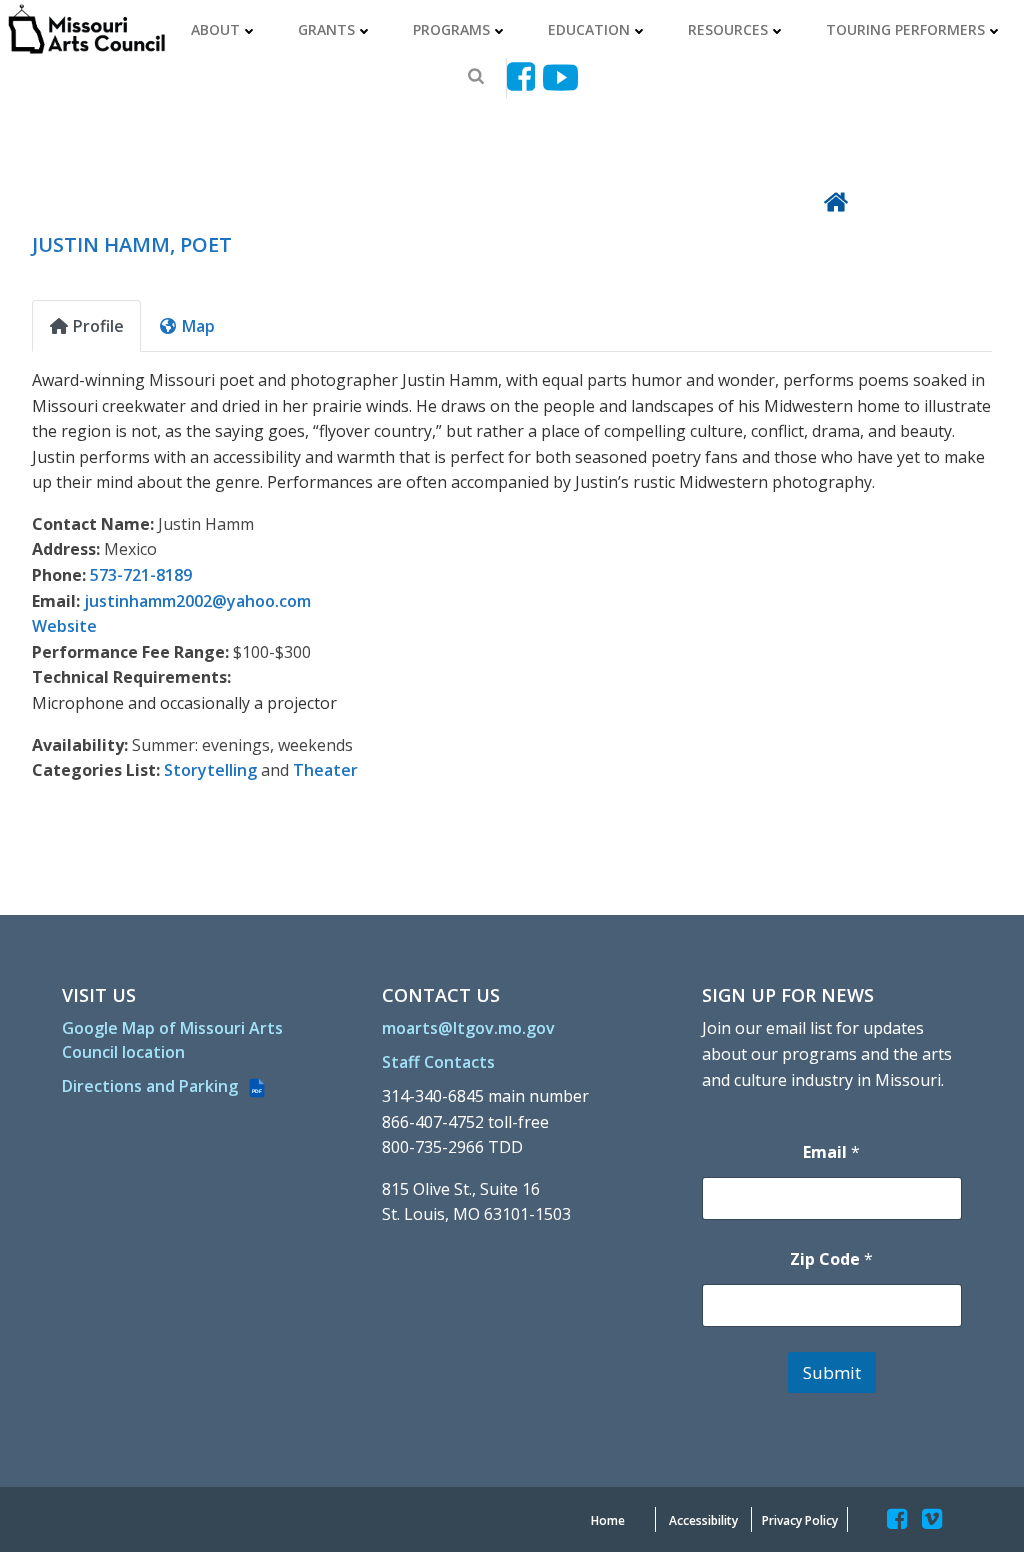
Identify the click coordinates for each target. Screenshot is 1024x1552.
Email (831, 1152)
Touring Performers (905, 29)
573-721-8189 (141, 575)
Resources (728, 29)
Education (589, 29)
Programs (451, 29)
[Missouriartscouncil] (524, 77)
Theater (325, 770)
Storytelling (210, 770)
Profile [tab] (98, 326)
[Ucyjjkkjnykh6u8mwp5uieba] (560, 77)
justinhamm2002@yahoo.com (197, 601)
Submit (832, 1372)
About (215, 29)
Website (64, 626)
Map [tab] (198, 326)
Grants (326, 29)
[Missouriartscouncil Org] (85, 29)
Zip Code (831, 1259)
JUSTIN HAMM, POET (132, 244)
